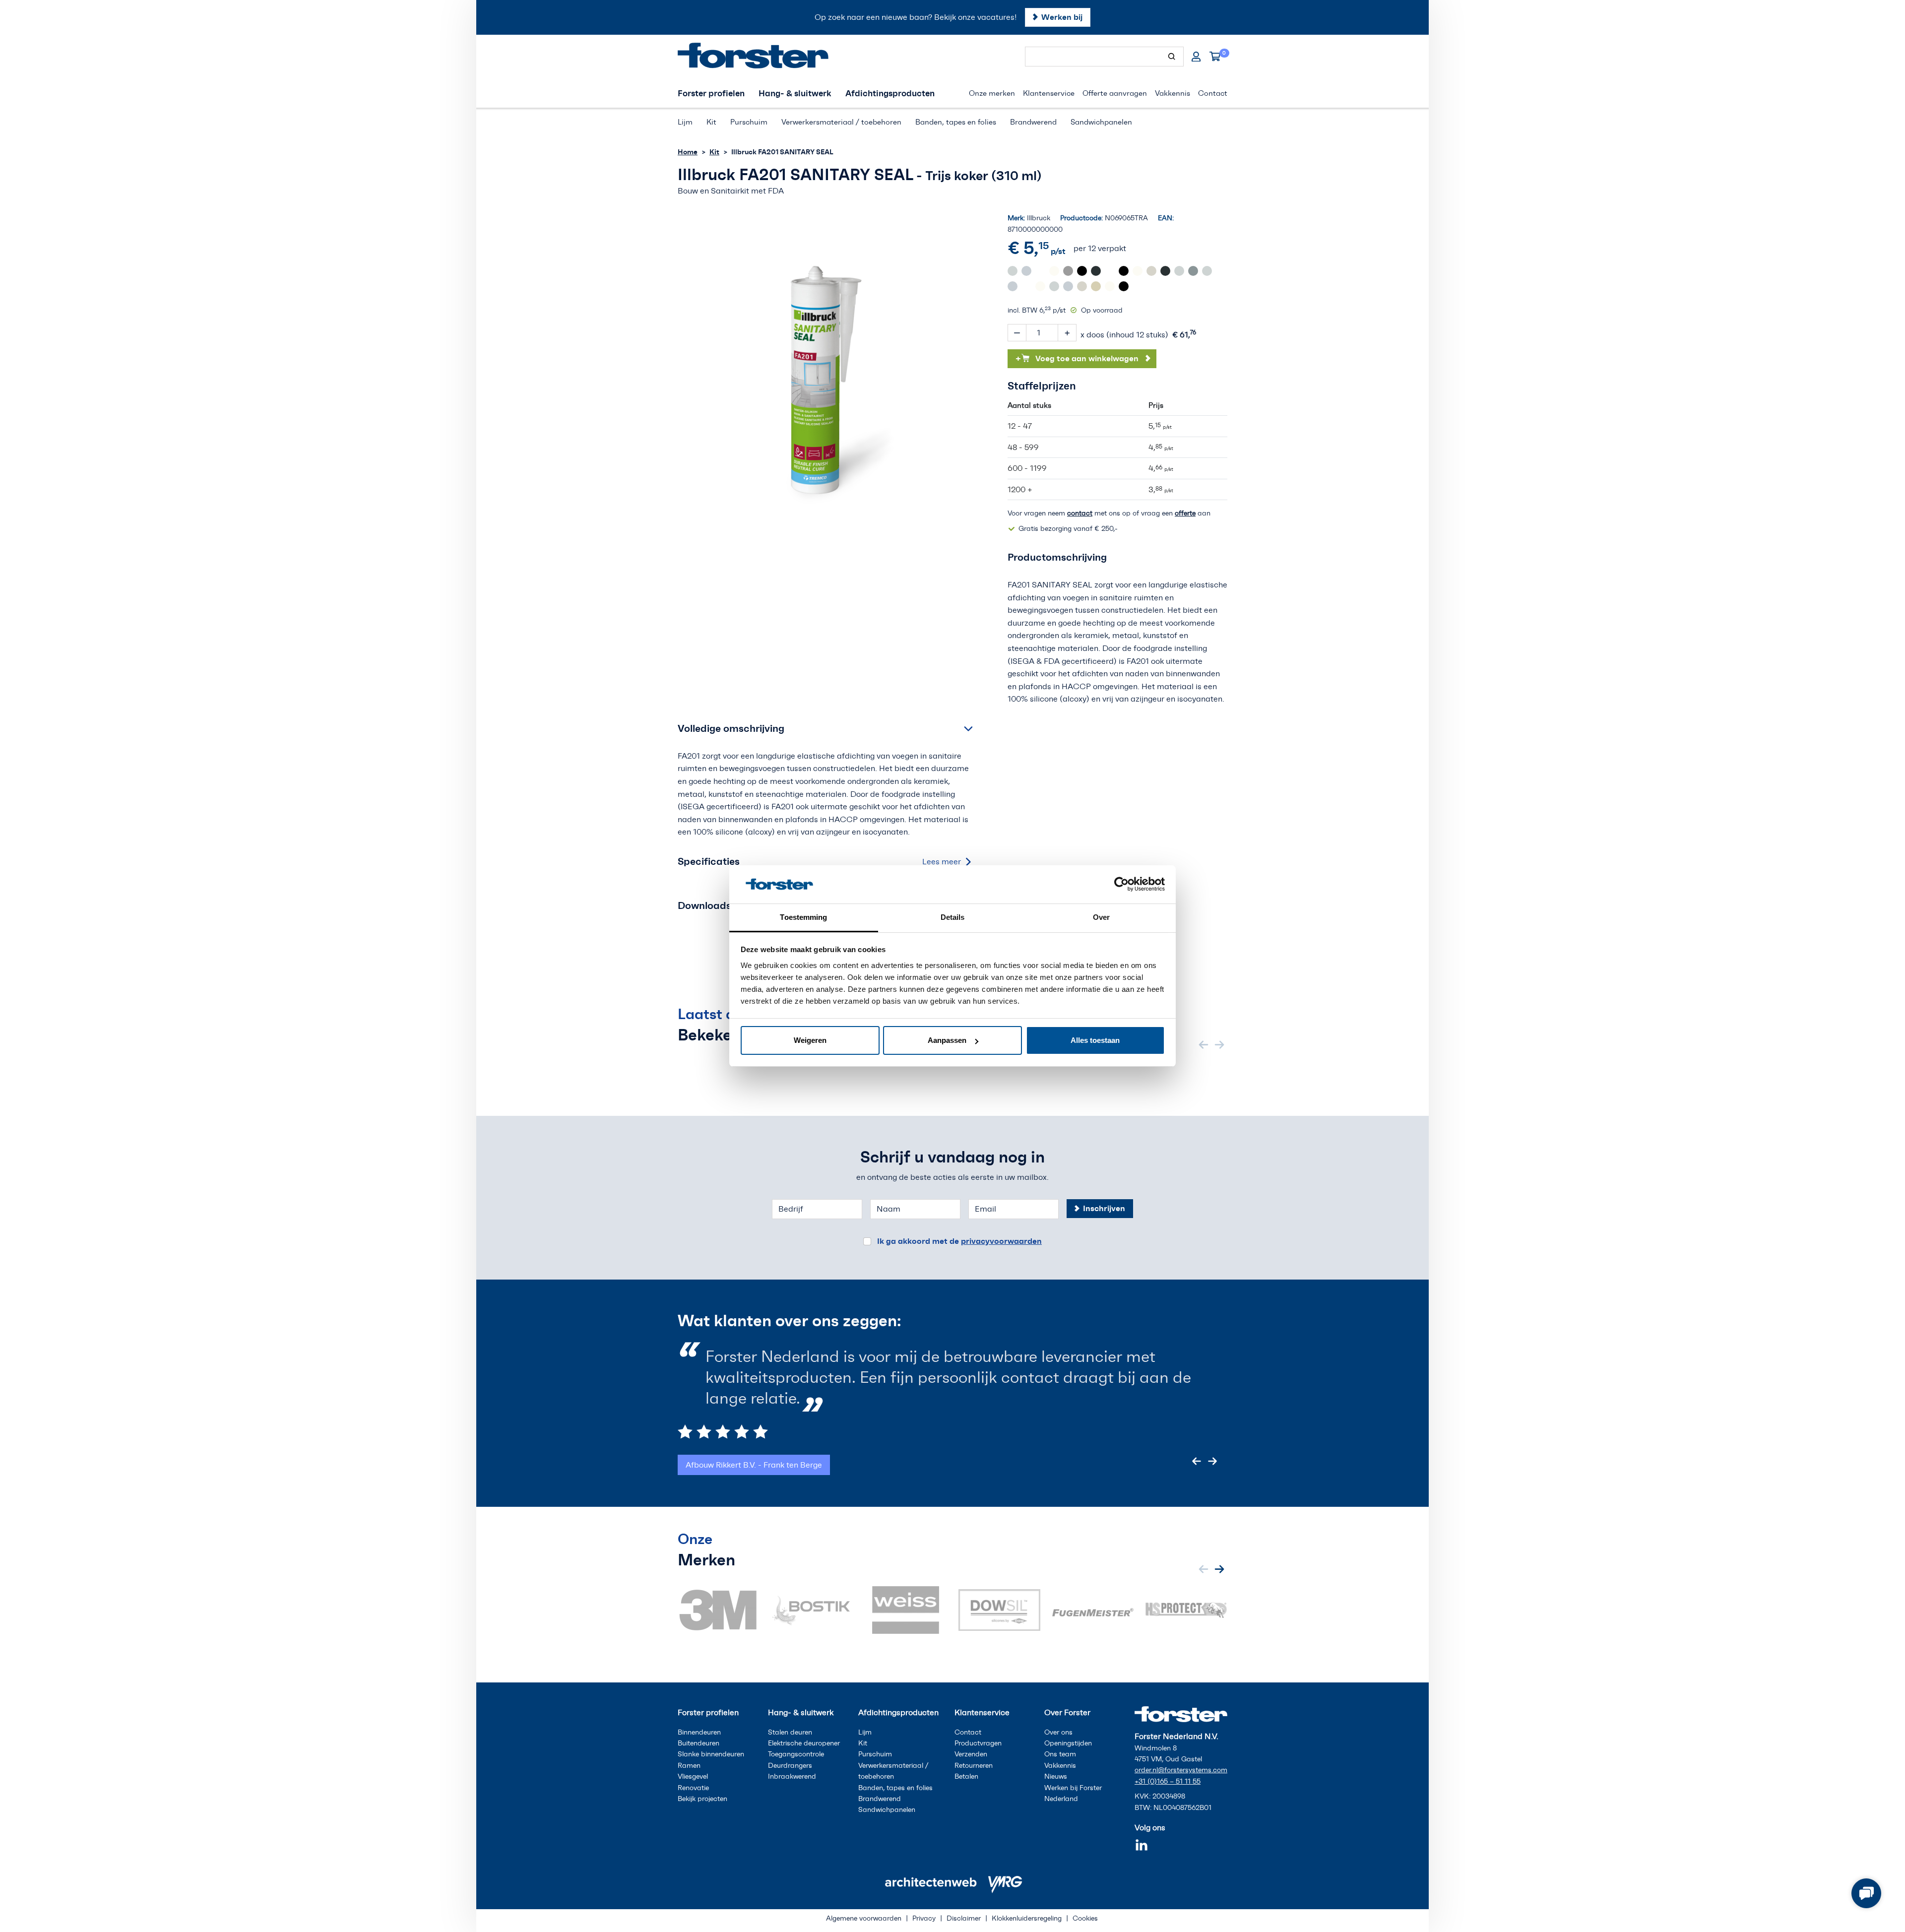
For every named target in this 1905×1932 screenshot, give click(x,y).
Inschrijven (1104, 1208)
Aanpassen (947, 1040)
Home (688, 152)
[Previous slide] (1204, 1044)
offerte (1185, 513)
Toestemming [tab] (803, 917)
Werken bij (1062, 17)
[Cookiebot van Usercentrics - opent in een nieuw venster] (1121, 884)
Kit (714, 152)
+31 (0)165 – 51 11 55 (1168, 1781)
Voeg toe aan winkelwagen (1077, 358)
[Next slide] (1219, 1044)
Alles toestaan (1095, 1040)
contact (1080, 513)
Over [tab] (1101, 917)
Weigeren (810, 1040)
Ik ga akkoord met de (959, 1241)
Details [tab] (953, 917)
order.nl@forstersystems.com (1181, 1770)
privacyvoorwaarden (1001, 1241)
